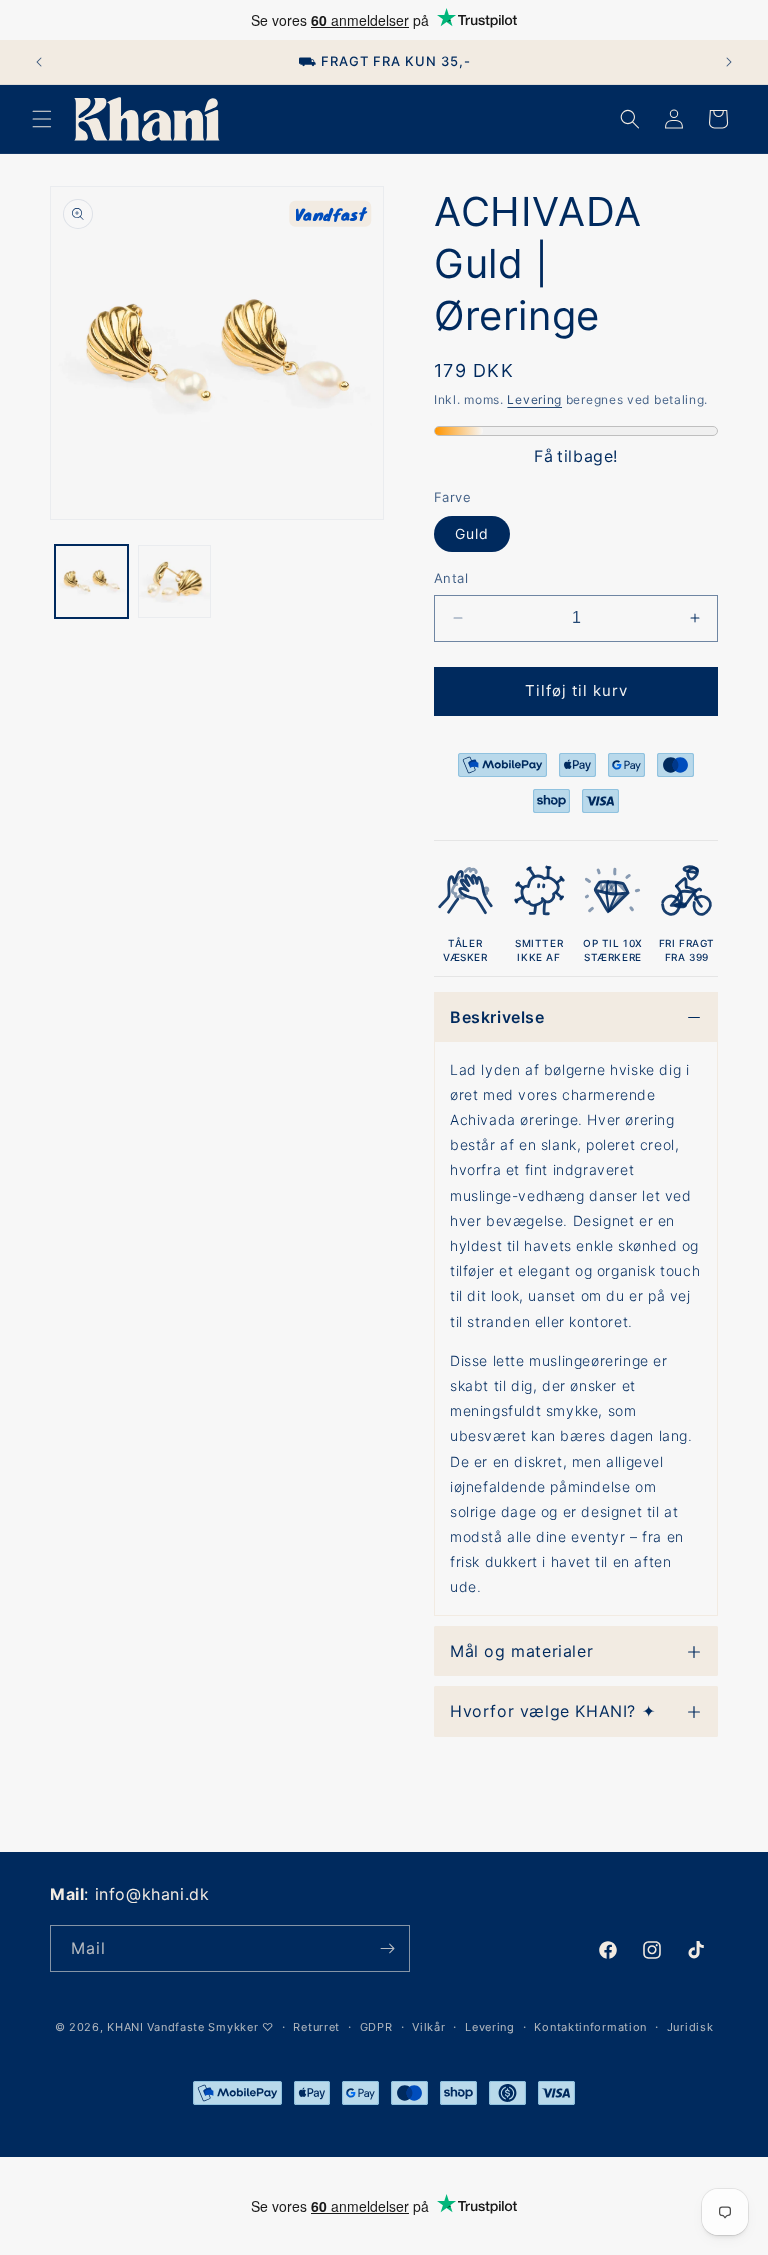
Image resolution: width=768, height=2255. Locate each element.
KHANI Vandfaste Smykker (182, 2027)
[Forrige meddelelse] (39, 62)
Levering (534, 399)
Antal (451, 578)
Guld (472, 533)
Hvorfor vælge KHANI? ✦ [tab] (552, 1711)
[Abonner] (387, 1948)
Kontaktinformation (590, 2027)
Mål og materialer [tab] (521, 1651)
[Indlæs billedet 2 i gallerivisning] (174, 581)
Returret (316, 2027)
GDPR (376, 2027)
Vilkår (428, 2027)
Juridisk (690, 2027)
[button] (42, 119)
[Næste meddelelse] (729, 62)
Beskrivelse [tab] (497, 1017)
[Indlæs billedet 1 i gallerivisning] (91, 581)
